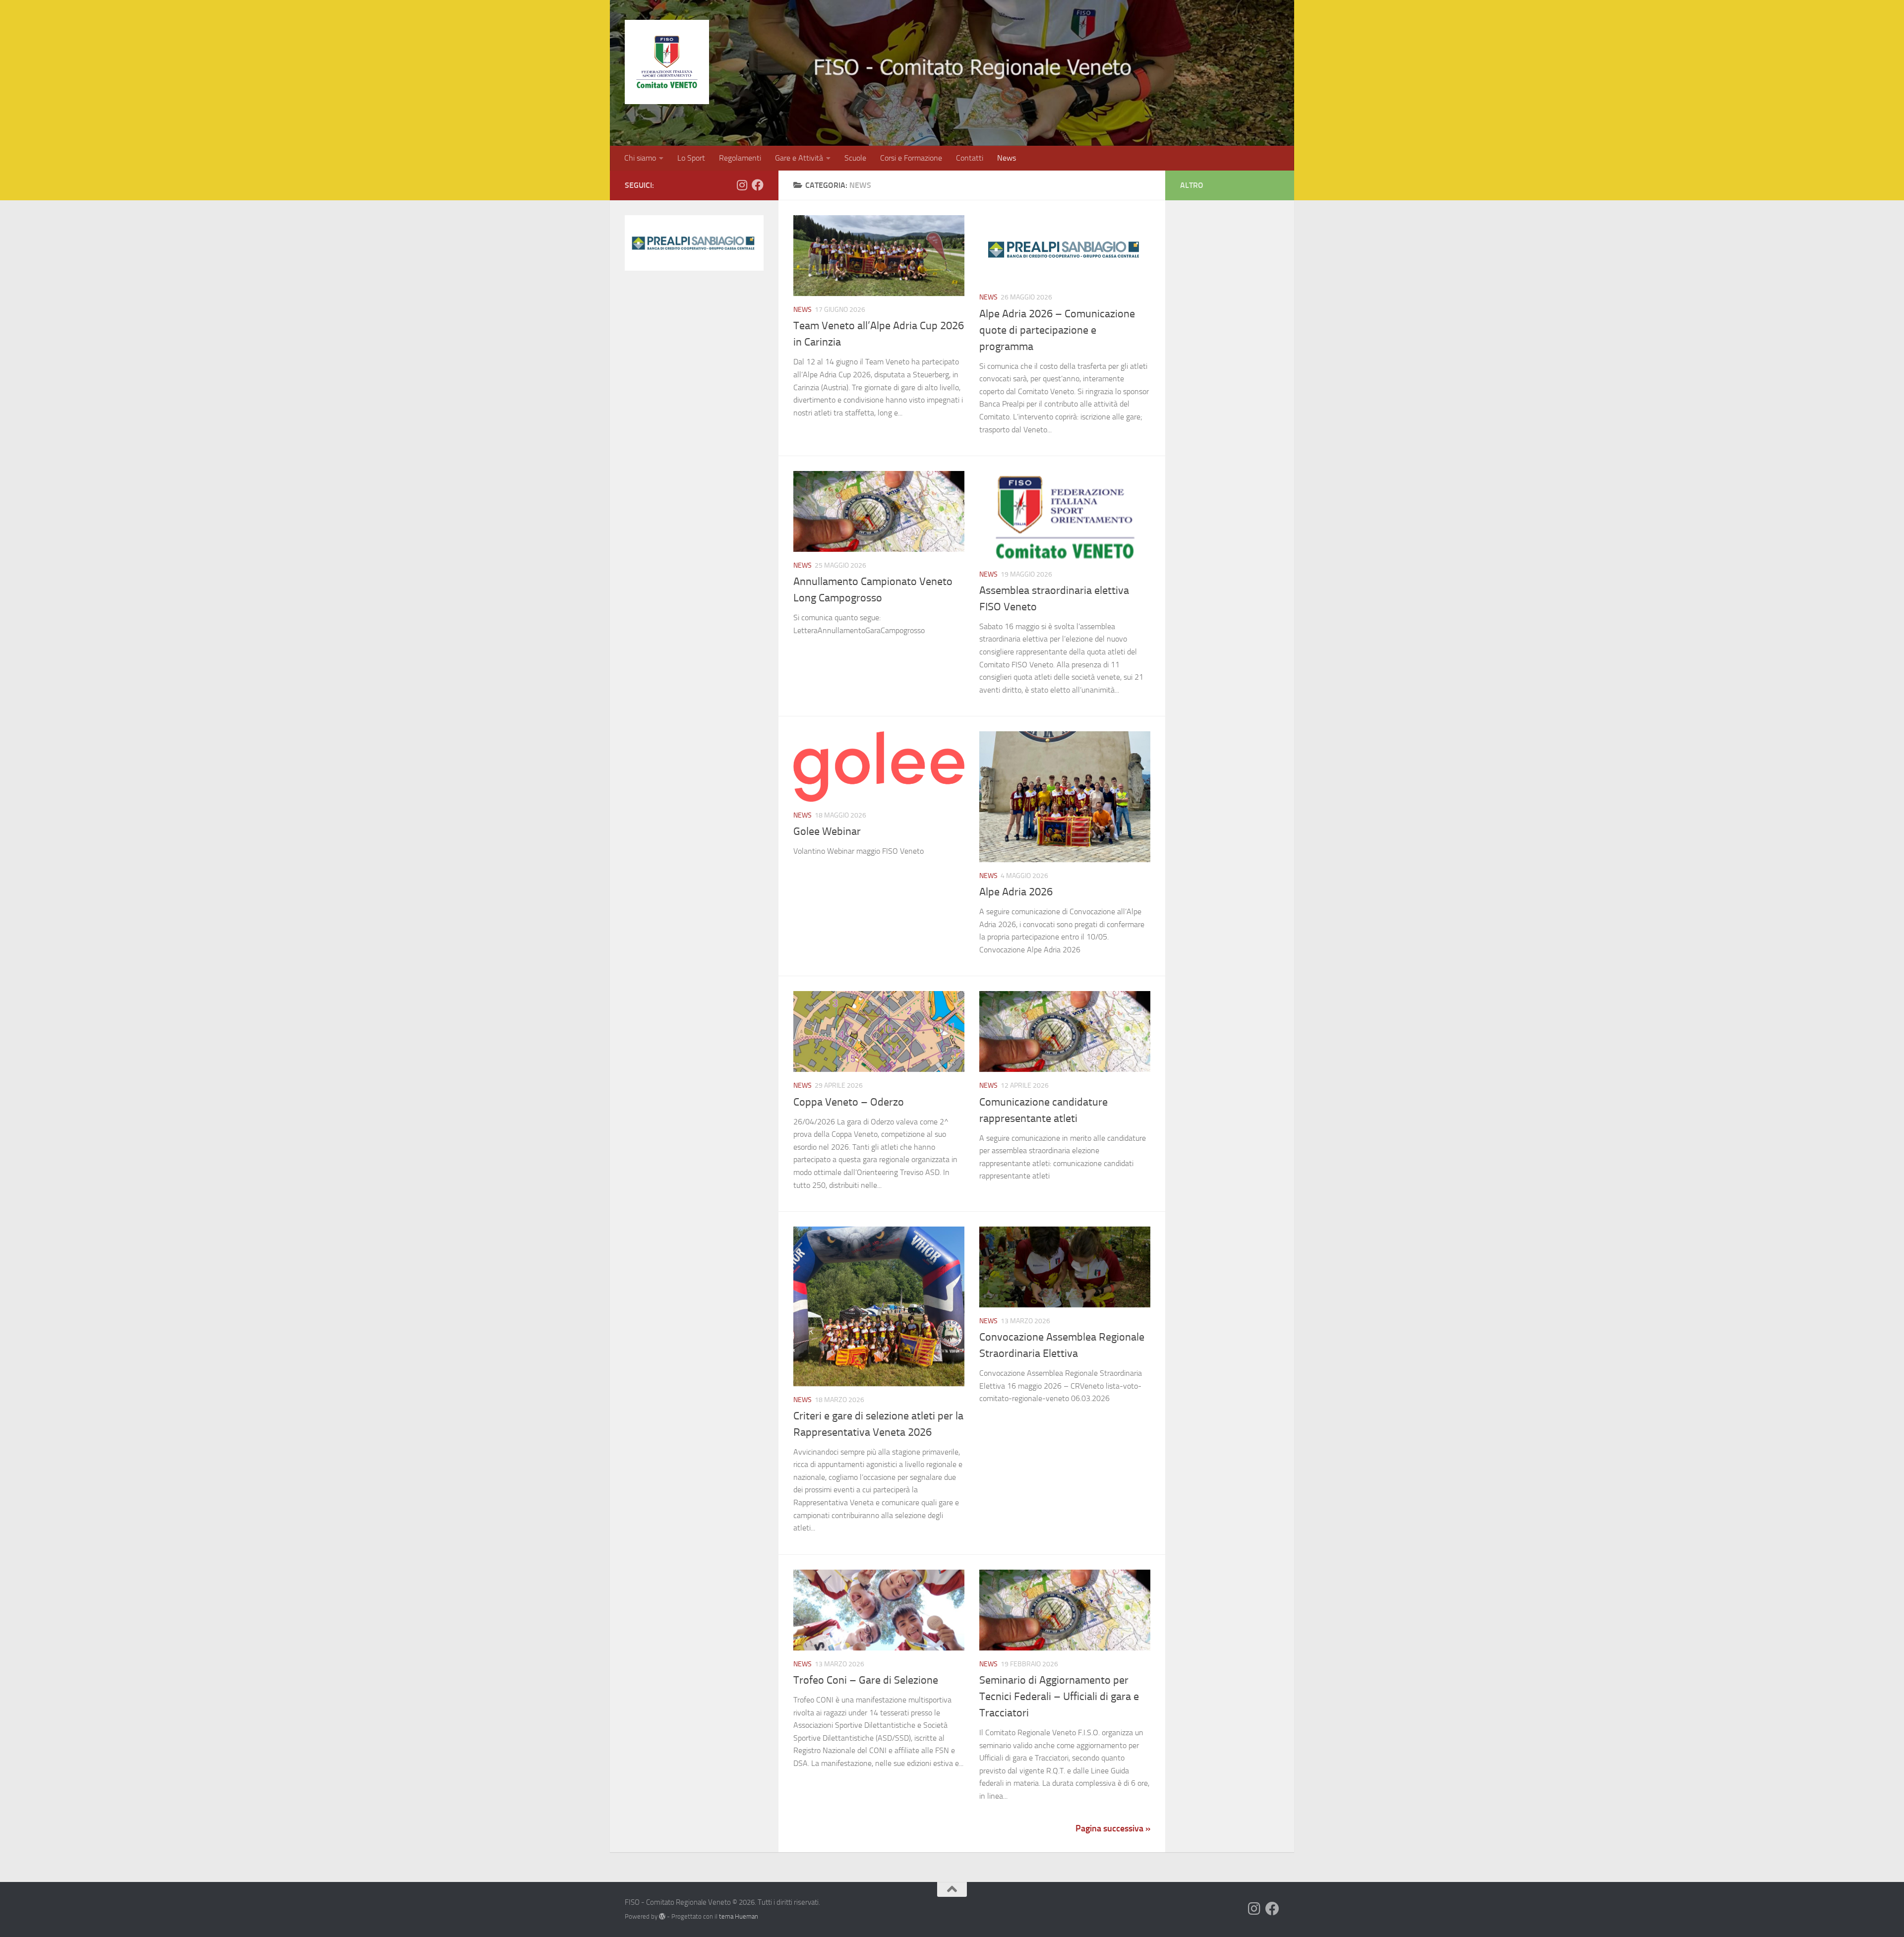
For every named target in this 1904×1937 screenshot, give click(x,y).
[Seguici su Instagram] (742, 185)
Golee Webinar (827, 831)
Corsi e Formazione (911, 158)
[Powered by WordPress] (662, 1916)
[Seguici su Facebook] (758, 185)
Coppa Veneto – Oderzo (849, 1102)
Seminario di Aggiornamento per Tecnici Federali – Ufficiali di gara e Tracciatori (1059, 1697)
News (1007, 158)
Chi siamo (640, 158)
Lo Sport (691, 158)
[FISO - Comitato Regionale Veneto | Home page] (667, 62)
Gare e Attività (799, 158)
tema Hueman (739, 1916)
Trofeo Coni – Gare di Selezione (866, 1680)
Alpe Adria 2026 (1016, 892)
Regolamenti (740, 158)
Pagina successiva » (1113, 1828)
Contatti (970, 158)
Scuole (855, 158)
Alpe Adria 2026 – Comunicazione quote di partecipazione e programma (1057, 330)
